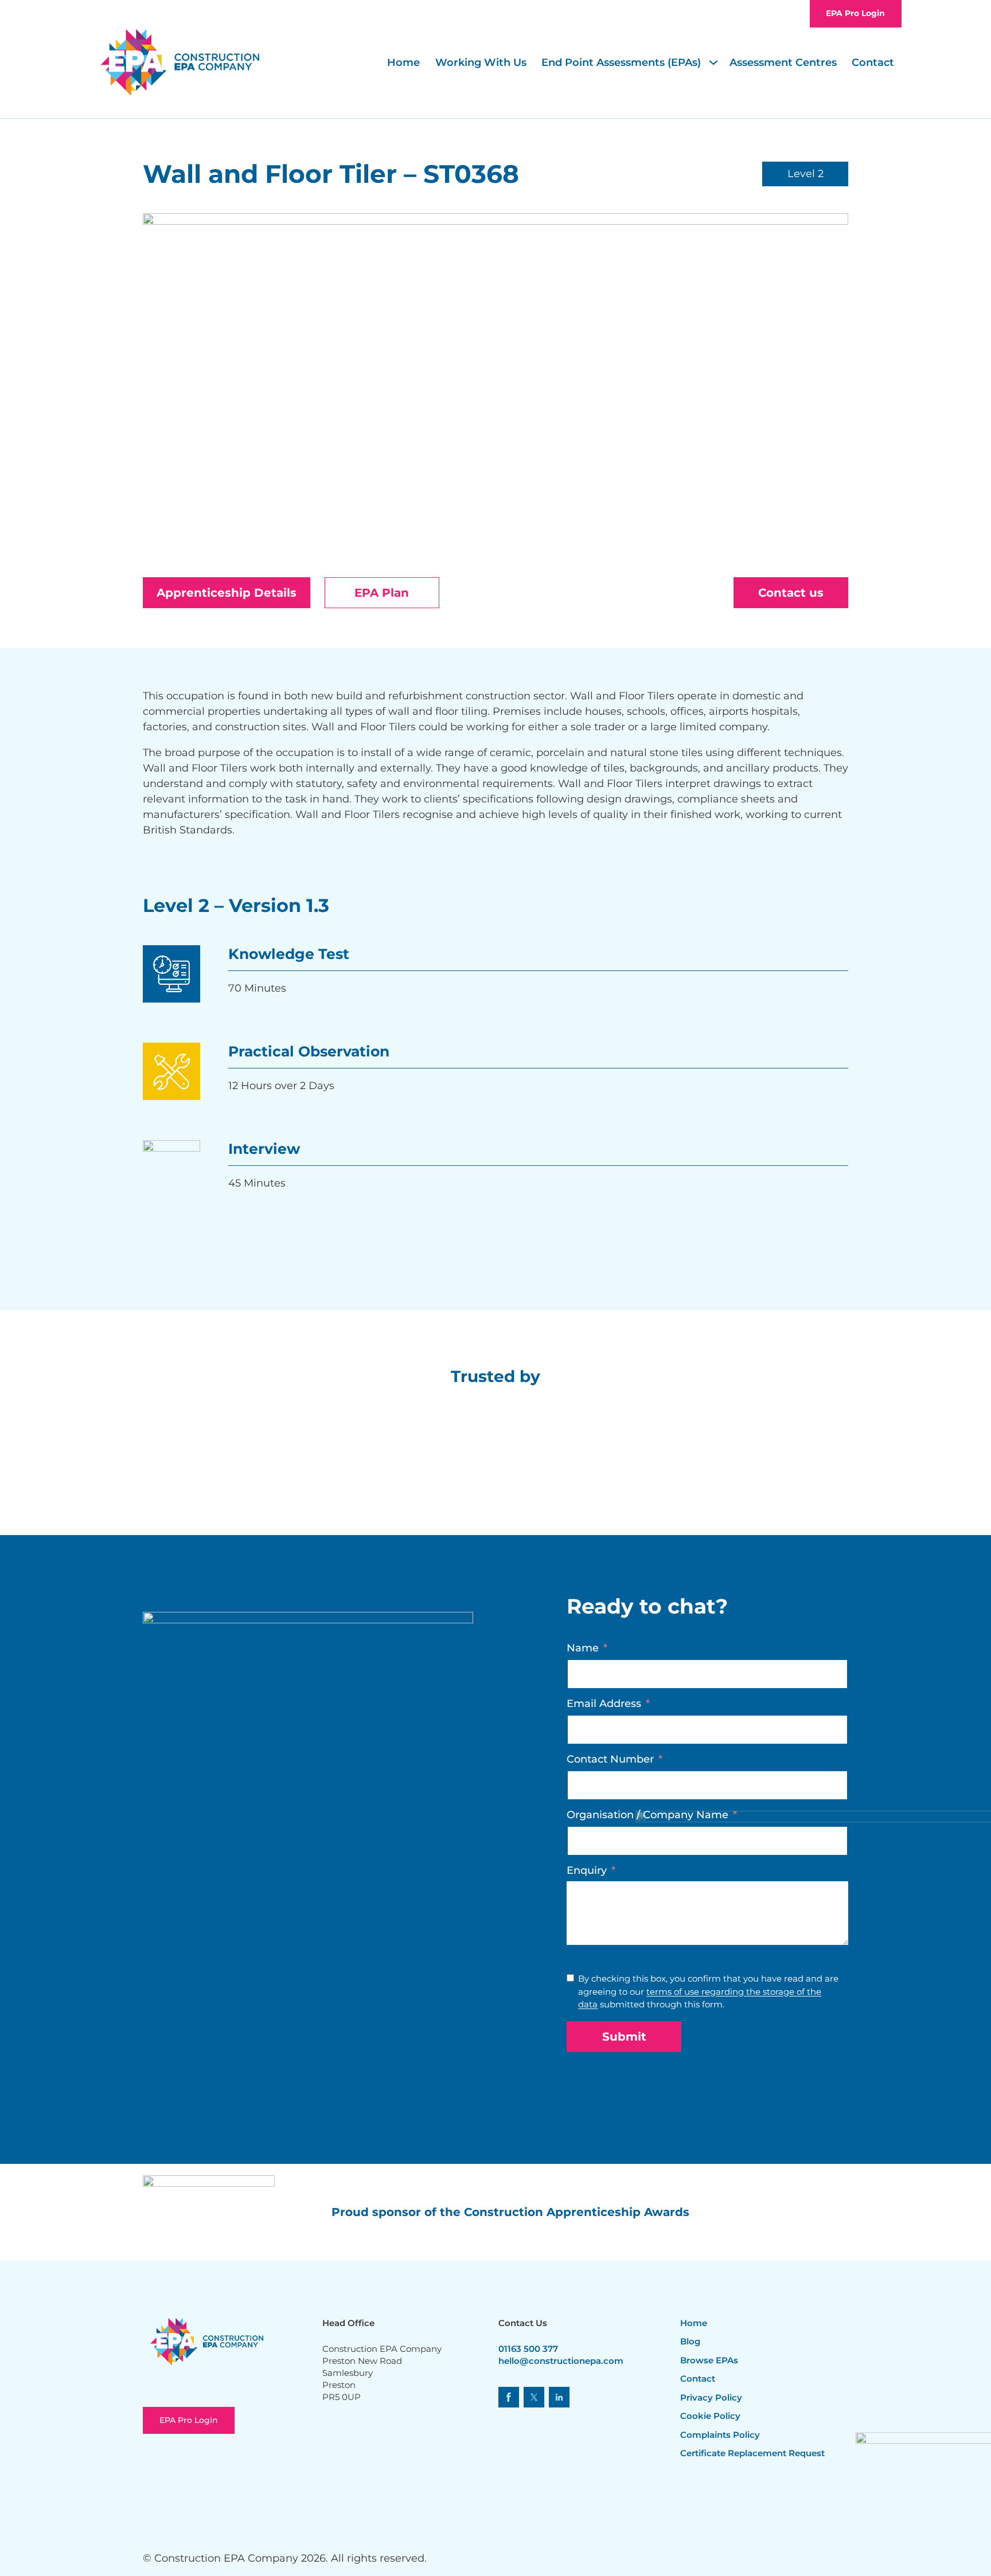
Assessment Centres (783, 62)
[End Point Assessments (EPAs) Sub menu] (715, 62)
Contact (873, 62)
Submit (624, 2037)
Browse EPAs (709, 2360)
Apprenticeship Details (227, 593)
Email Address (604, 1704)
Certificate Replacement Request (752, 2453)
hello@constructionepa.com (561, 2361)
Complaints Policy (720, 2435)
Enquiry (587, 1870)
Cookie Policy (710, 2416)
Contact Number (610, 1759)
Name (583, 1648)
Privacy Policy (711, 2397)
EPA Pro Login (855, 13)
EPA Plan (382, 593)
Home (403, 62)
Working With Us (481, 62)
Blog (690, 2341)
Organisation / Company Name (647, 1815)
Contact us (791, 593)
